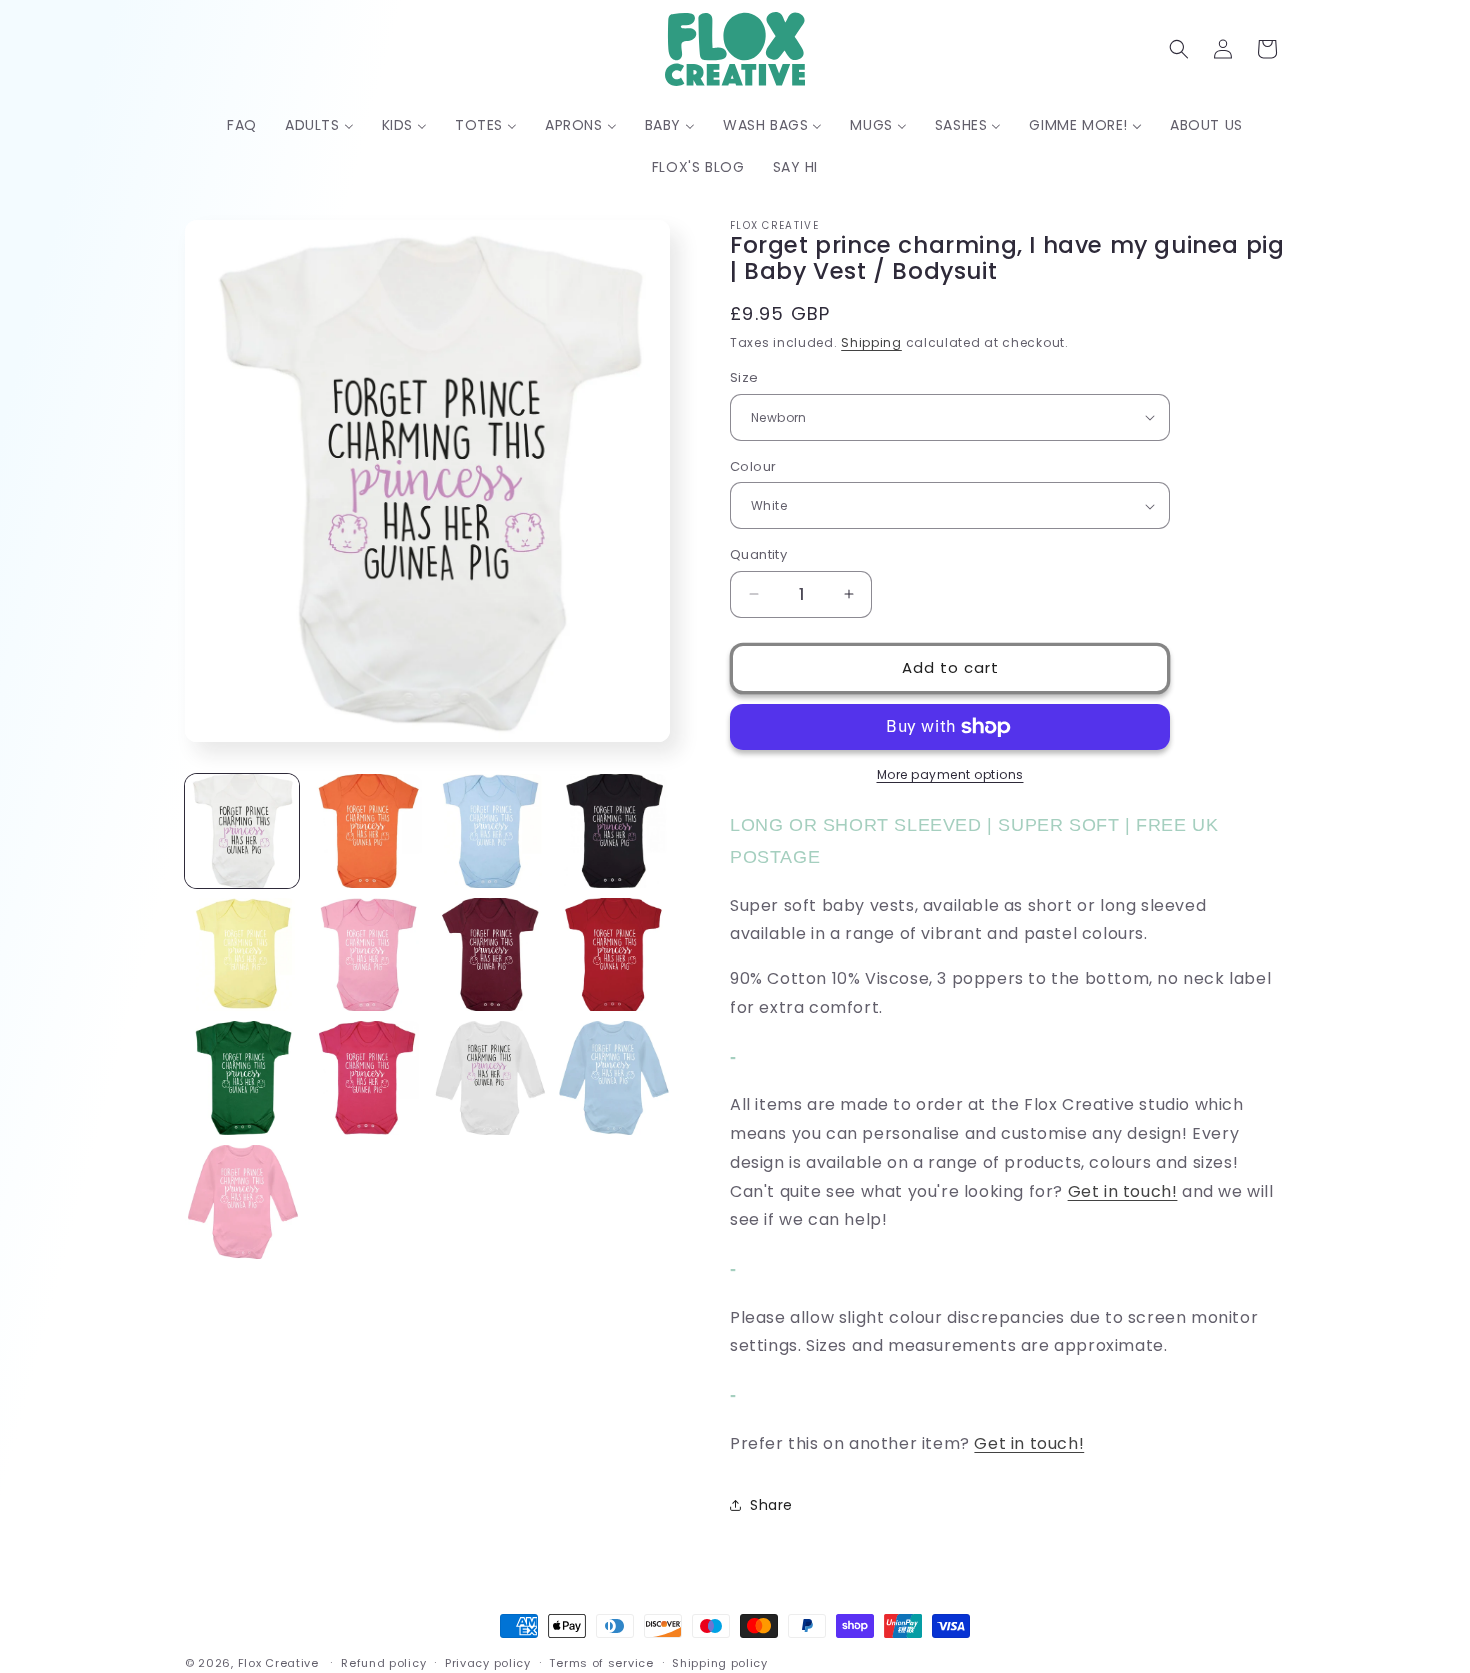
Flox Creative (278, 1663)
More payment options (950, 774)
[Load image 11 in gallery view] (490, 1078)
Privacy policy (488, 1662)
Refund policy (383, 1662)
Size (744, 377)
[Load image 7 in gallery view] (490, 955)
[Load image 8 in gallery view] (613, 955)
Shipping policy (720, 1662)
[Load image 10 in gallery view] (366, 1078)
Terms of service (601, 1662)
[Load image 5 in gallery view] (242, 955)
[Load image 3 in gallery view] (490, 831)
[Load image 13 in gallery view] (242, 1202)
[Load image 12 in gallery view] (613, 1078)
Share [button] (771, 1505)
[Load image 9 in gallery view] (242, 1078)
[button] (1179, 49)
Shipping (871, 342)
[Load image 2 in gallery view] (366, 831)
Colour (753, 466)
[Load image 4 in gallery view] (613, 831)
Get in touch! (1123, 1191)
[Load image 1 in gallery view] (242, 831)
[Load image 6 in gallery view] (366, 955)
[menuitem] (242, 125)
